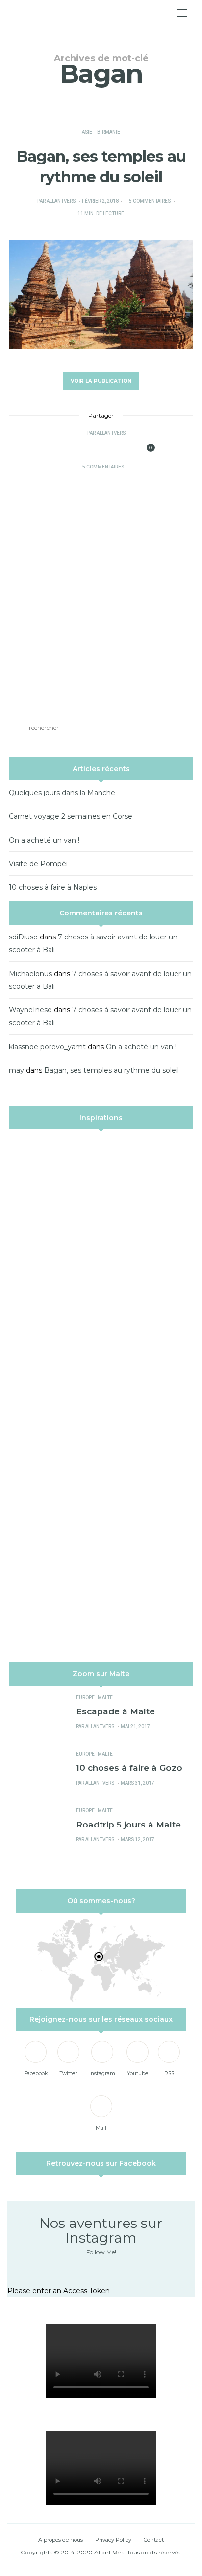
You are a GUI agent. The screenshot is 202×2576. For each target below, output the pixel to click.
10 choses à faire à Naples (53, 887)
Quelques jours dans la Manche (62, 793)
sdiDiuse (23, 937)
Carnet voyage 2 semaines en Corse (71, 816)
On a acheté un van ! (44, 840)
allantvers (61, 201)
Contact (154, 2540)
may (16, 1070)
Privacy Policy (113, 2540)
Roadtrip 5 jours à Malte (128, 1824)
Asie (87, 132)
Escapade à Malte (115, 1711)
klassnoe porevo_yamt (47, 1047)
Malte (105, 1698)
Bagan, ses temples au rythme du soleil (112, 1070)
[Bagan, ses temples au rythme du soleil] (101, 294)
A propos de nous (61, 2540)
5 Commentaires (150, 201)
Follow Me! (101, 2252)
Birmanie (109, 132)
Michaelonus (30, 974)
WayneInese (30, 1010)
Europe (85, 1698)
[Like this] (144, 450)
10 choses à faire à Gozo (129, 1768)
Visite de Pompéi (38, 864)
